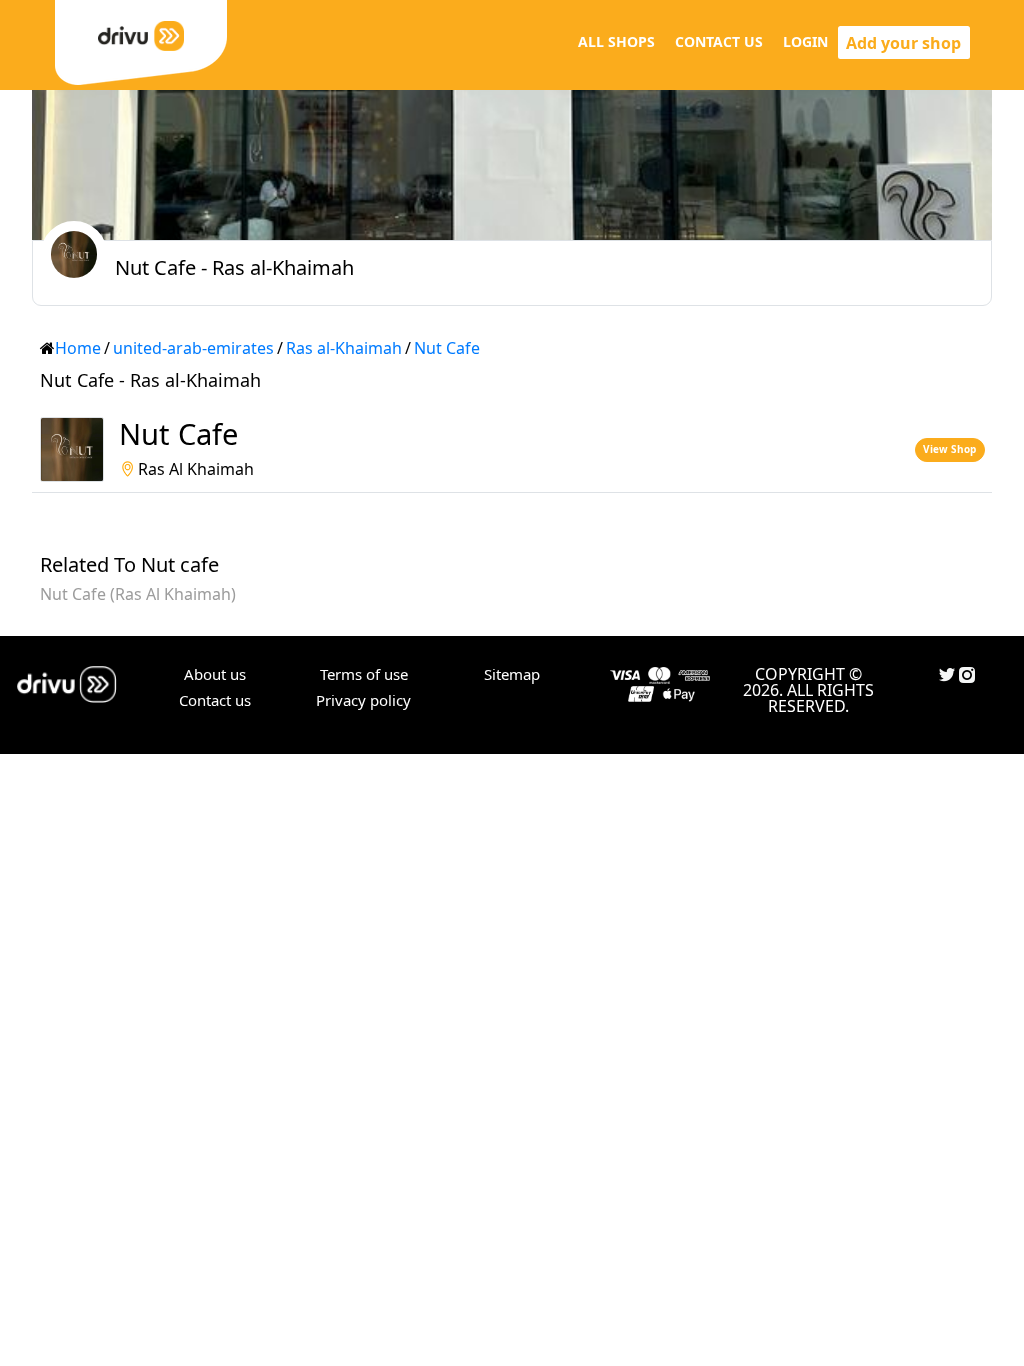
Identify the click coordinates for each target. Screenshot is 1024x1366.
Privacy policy (363, 700)
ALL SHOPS (616, 41)
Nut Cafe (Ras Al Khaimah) (138, 594)
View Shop (949, 449)
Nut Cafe (447, 348)
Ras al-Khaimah (344, 348)
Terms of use (364, 674)
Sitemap (512, 674)
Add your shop (903, 43)
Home (78, 348)
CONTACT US (719, 41)
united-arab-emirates (193, 348)
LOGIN (805, 41)
